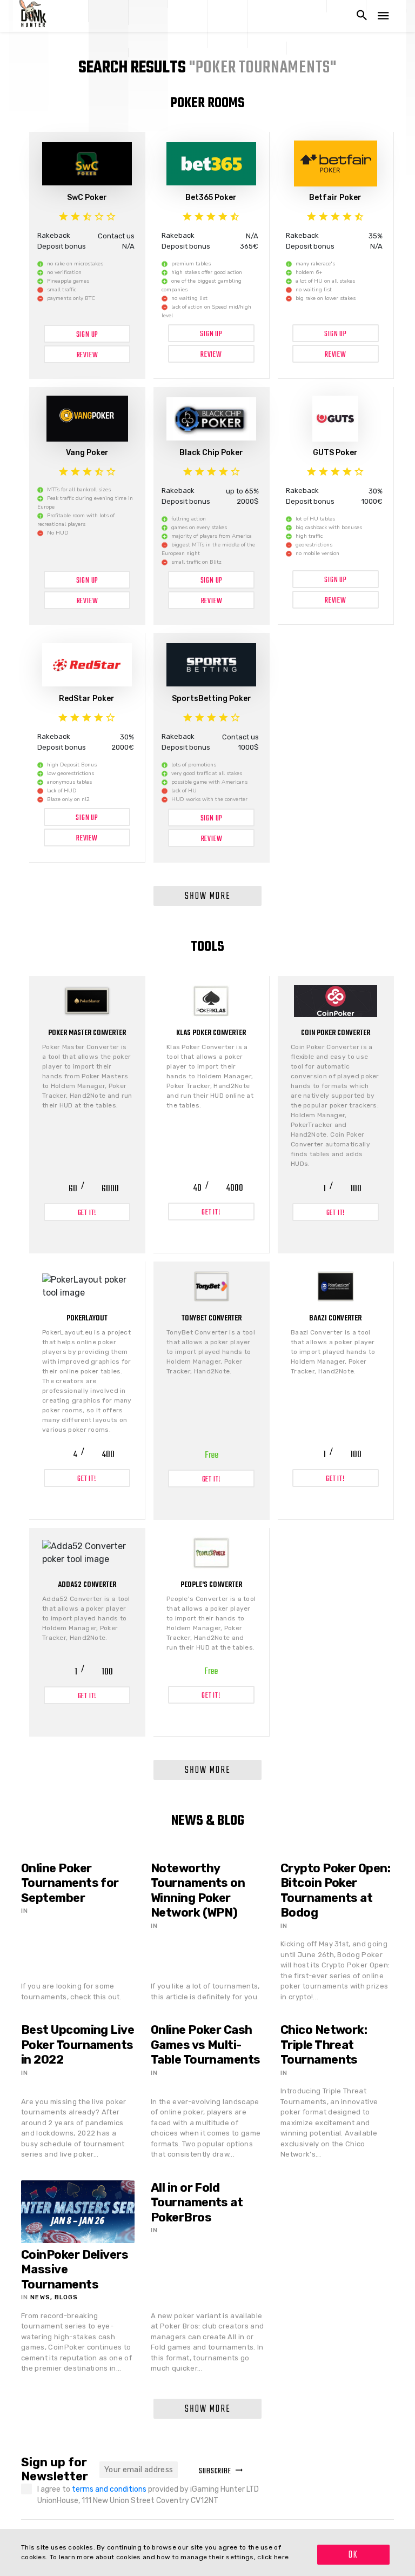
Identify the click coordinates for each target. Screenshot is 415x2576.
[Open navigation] (383, 16)
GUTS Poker (335, 453)
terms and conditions (110, 2489)
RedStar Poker (87, 699)
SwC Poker (87, 198)
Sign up (88, 335)
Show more (208, 896)
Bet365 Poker (211, 198)
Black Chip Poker (211, 453)
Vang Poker (87, 453)
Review (88, 355)
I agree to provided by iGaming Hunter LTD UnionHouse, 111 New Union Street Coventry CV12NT (148, 2495)
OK (353, 2555)
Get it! (88, 1213)
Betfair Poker (335, 198)
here (281, 2557)
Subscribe (215, 2471)
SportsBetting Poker (212, 699)
